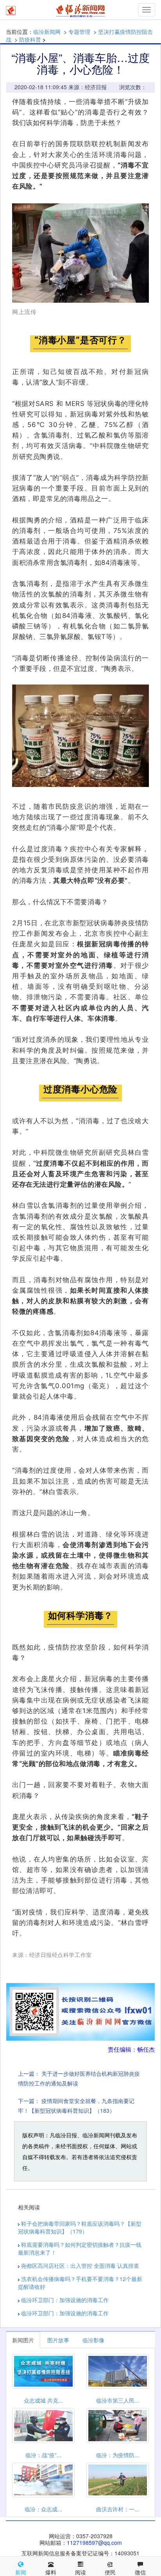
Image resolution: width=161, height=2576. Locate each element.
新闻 (21, 2572)
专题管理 (79, 32)
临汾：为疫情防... (118, 2455)
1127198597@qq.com (94, 2542)
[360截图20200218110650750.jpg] (80, 253)
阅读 (80, 2572)
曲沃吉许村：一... (118, 2509)
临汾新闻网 (47, 32)
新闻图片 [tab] (23, 2340)
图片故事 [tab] (58, 2340)
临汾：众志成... (43, 2509)
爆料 (51, 2572)
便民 (110, 2572)
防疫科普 (30, 39)
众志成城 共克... (43, 2400)
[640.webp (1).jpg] (80, 736)
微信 (140, 2572)
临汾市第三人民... (118, 2400)
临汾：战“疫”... (43, 2455)
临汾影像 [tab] (93, 2340)
